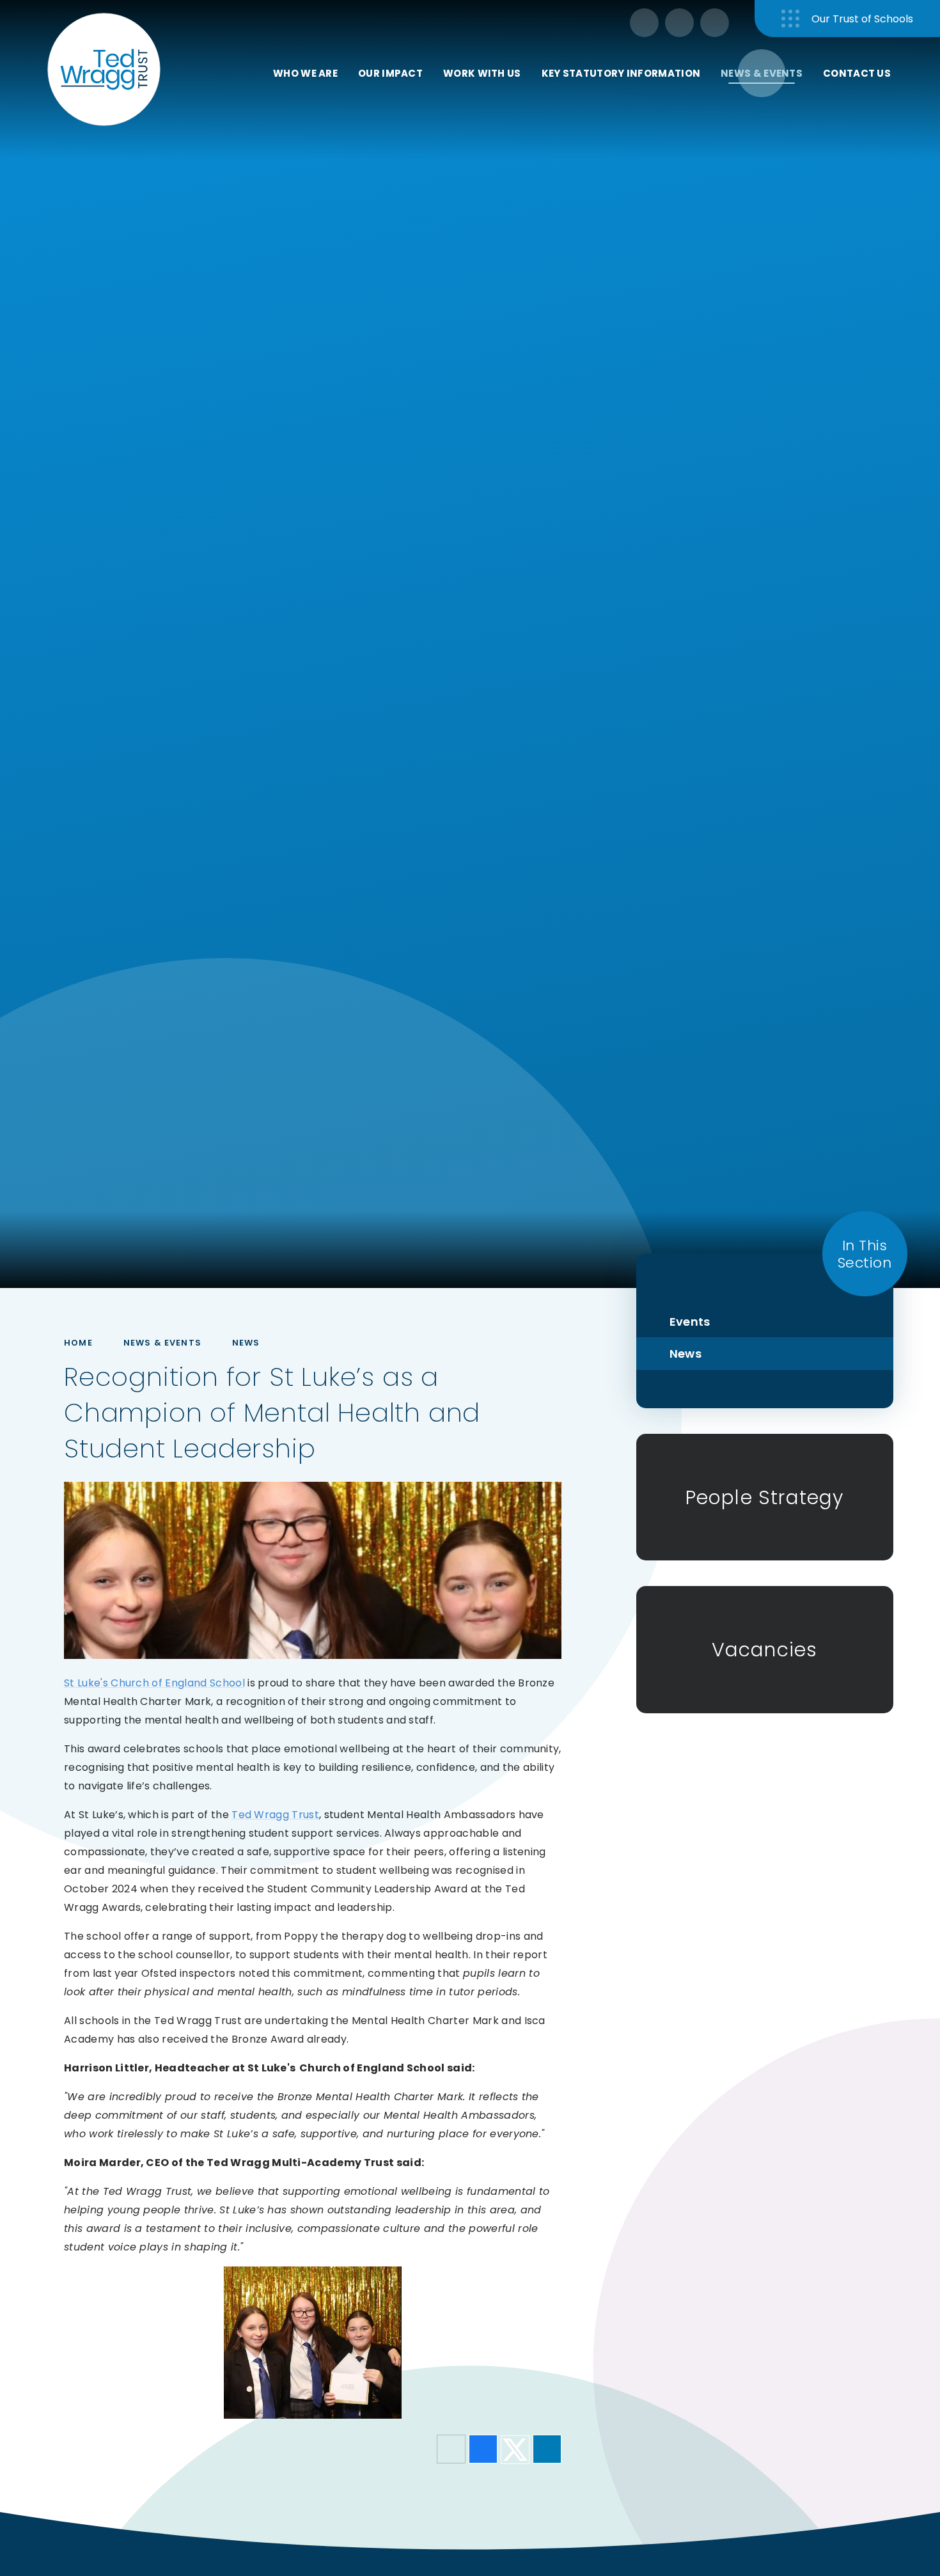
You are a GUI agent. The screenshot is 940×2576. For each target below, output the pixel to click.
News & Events (162, 1343)
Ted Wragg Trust (275, 1815)
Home (78, 1343)
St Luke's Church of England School (154, 1683)
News (246, 1343)
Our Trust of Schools (862, 19)
